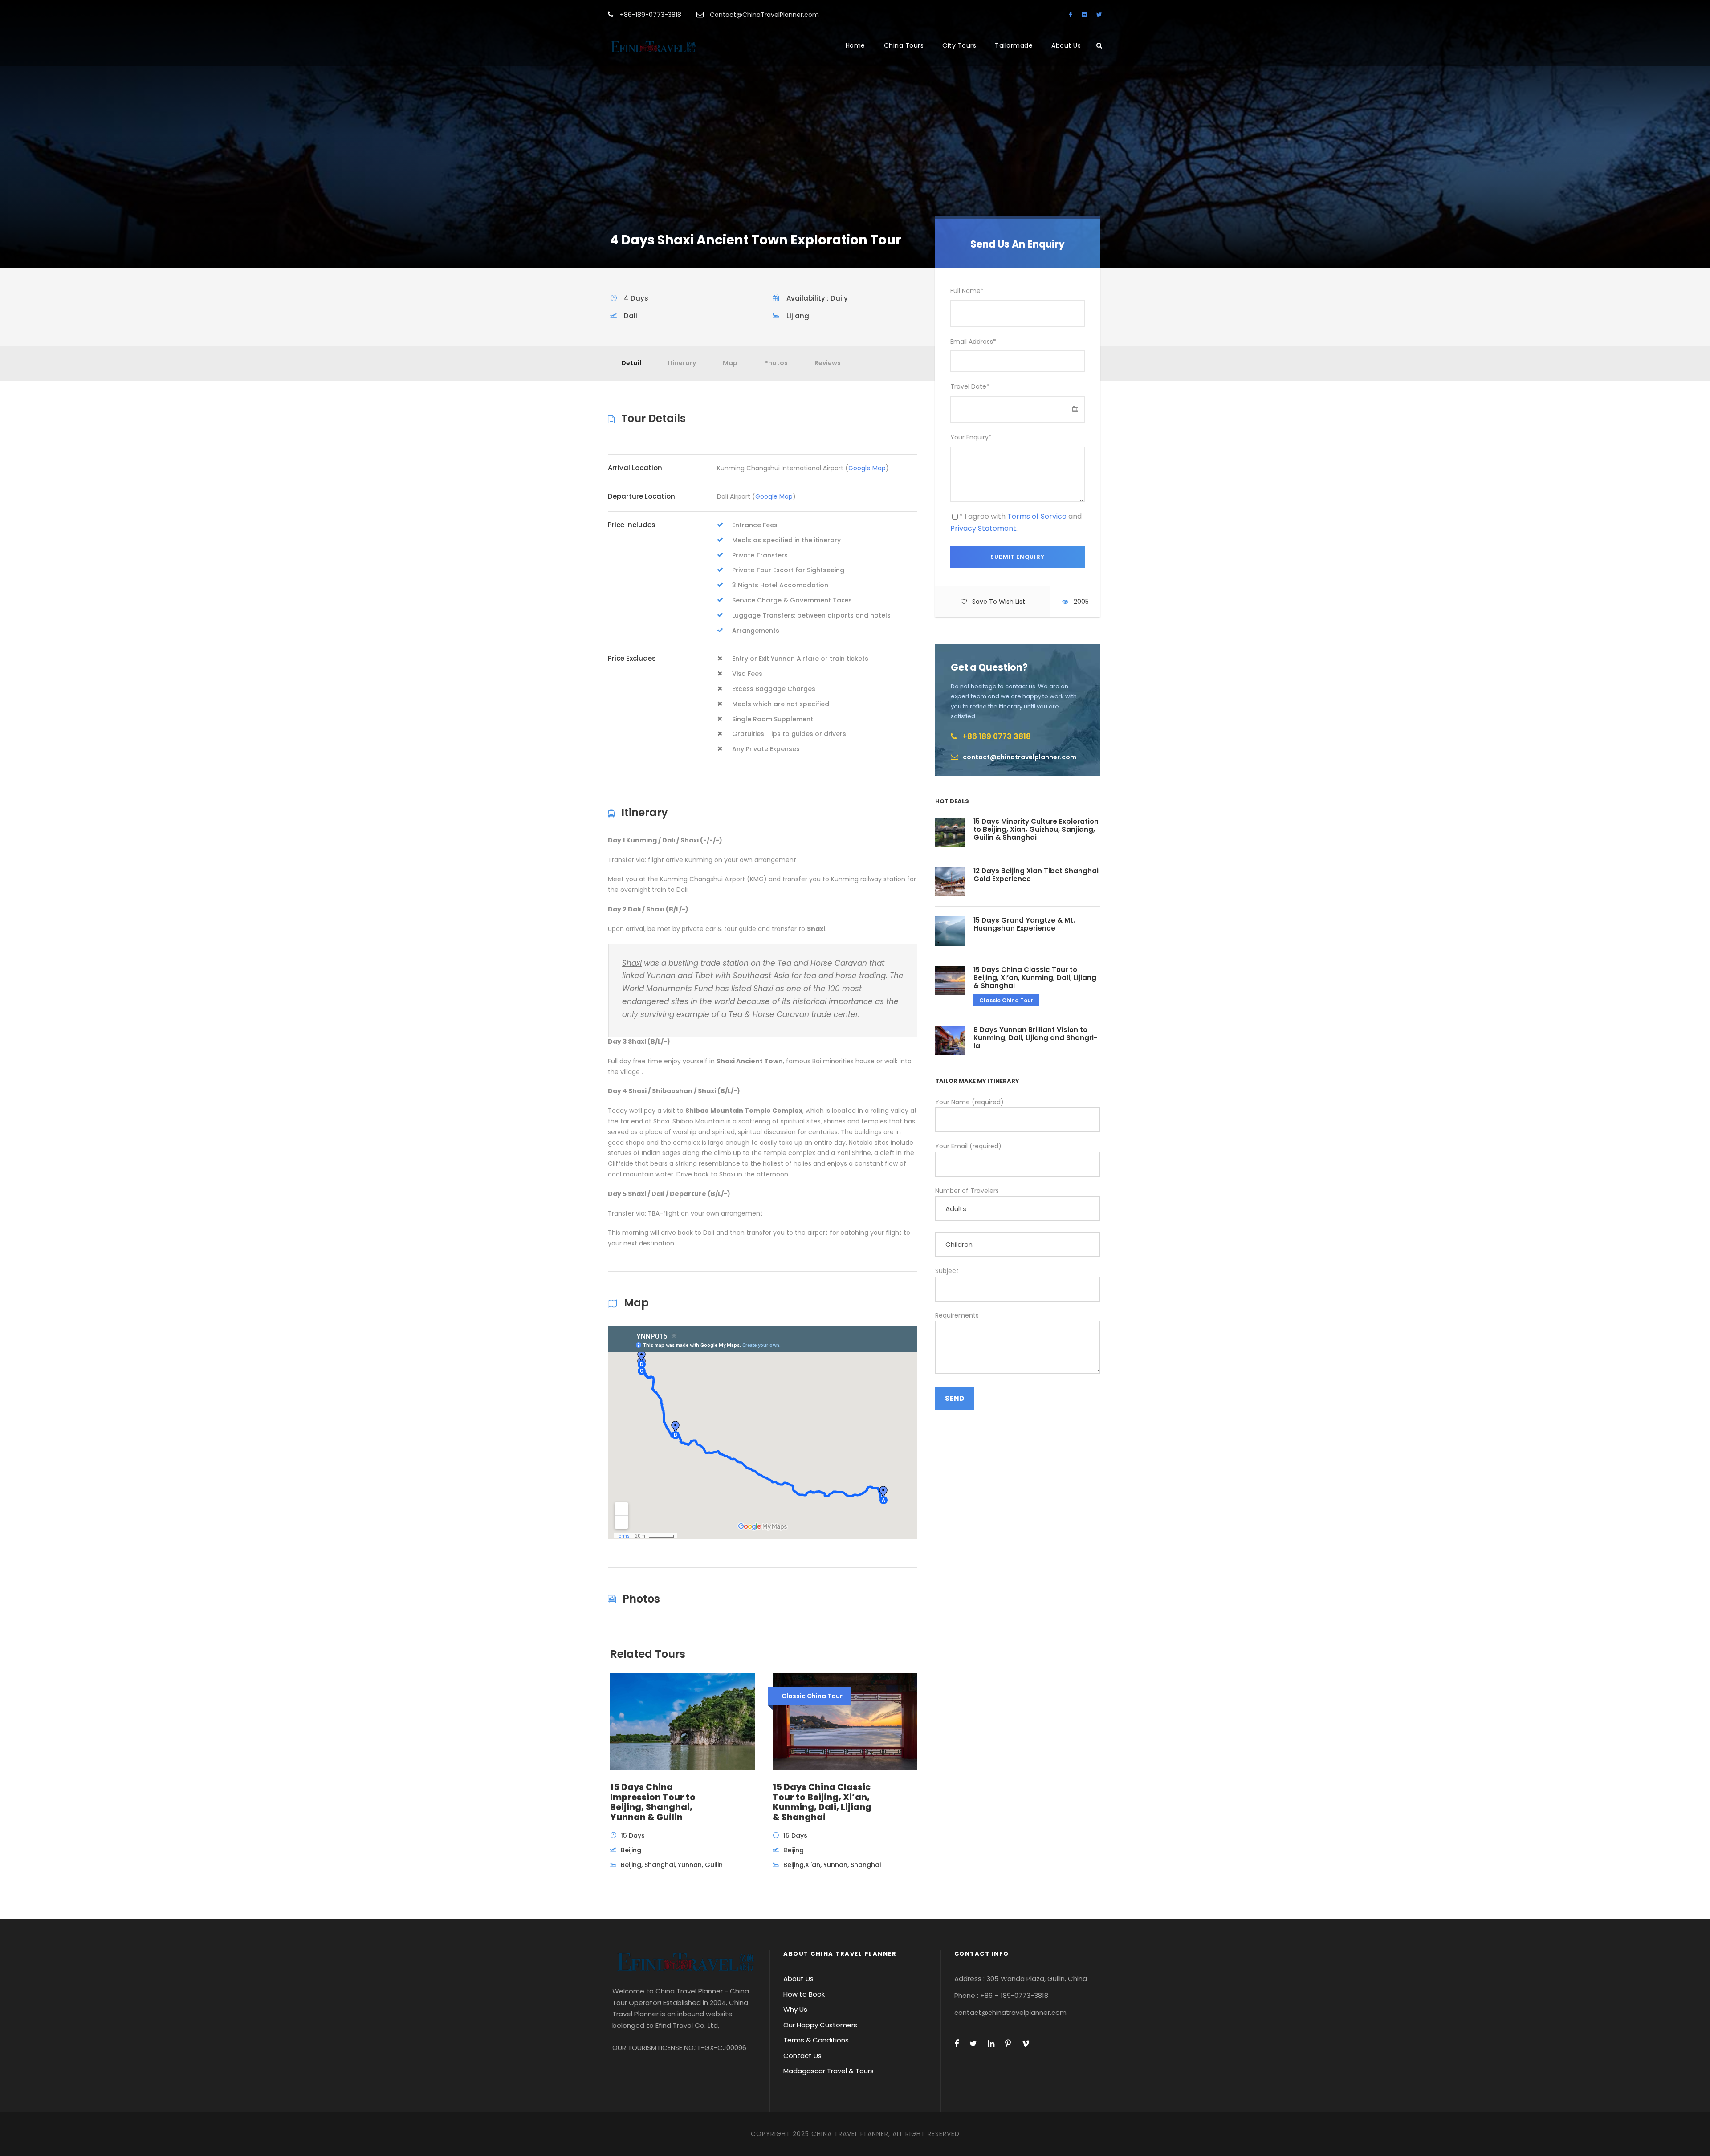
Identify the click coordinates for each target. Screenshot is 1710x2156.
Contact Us (802, 2056)
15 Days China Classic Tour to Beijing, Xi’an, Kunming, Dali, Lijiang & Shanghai (1035, 978)
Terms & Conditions (816, 2040)
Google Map (867, 468)
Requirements (957, 1315)
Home (855, 45)
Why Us (795, 2009)
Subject (947, 1271)
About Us (1066, 45)
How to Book (804, 1994)
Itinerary (682, 363)
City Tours (959, 45)
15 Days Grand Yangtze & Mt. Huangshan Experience (1024, 924)
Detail (631, 363)
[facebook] (1071, 15)
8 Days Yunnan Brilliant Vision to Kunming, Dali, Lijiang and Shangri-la (1035, 1038)
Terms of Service (1037, 516)
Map (730, 363)
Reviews (828, 363)
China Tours (904, 45)
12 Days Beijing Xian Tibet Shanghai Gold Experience (1036, 875)
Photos (776, 363)
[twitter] (1099, 15)
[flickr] (1084, 15)
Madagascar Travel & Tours (829, 2071)
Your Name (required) (969, 1102)
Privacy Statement (983, 528)
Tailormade (1014, 45)
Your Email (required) (968, 1146)
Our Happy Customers (820, 2025)
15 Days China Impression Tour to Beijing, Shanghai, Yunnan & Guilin (653, 1802)
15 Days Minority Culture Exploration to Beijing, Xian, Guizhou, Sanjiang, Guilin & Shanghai (1036, 829)
